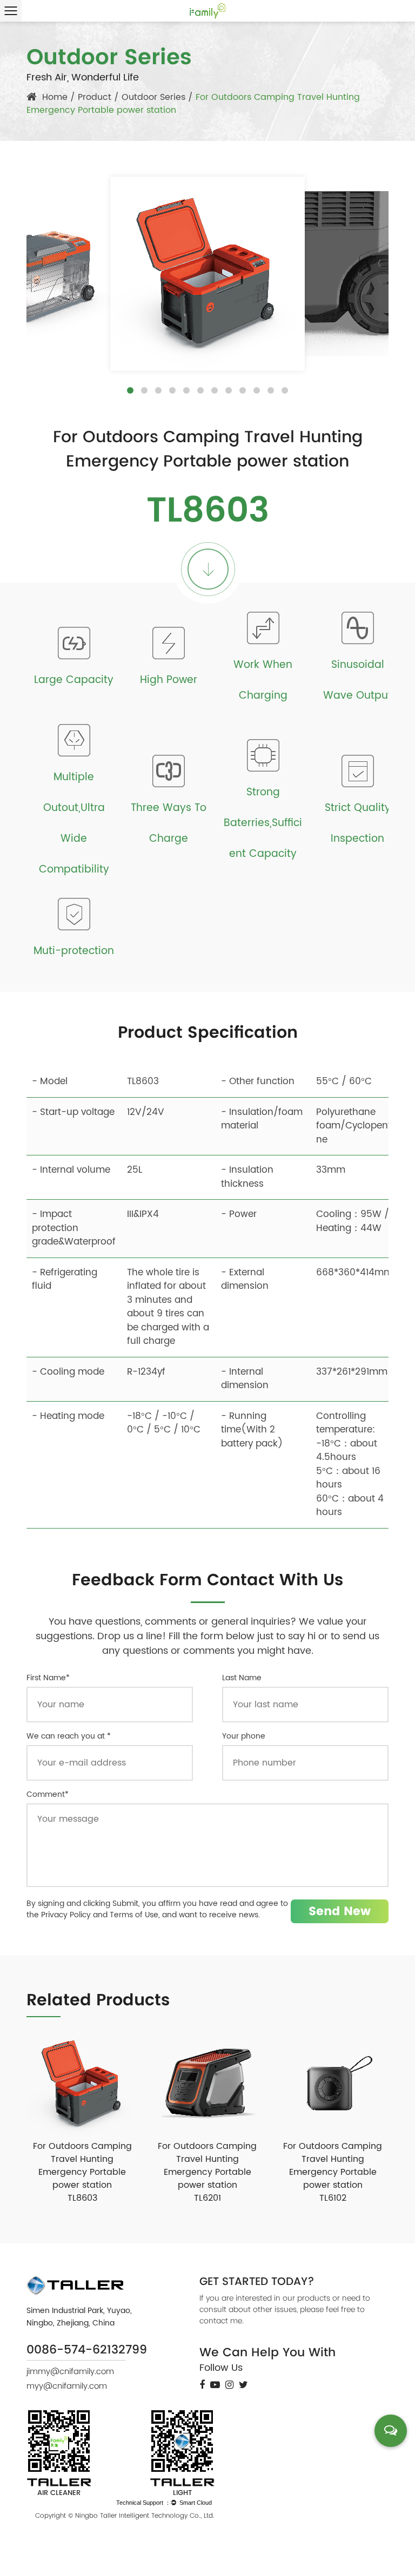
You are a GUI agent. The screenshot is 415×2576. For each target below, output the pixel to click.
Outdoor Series (153, 97)
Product (95, 97)
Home (55, 97)
